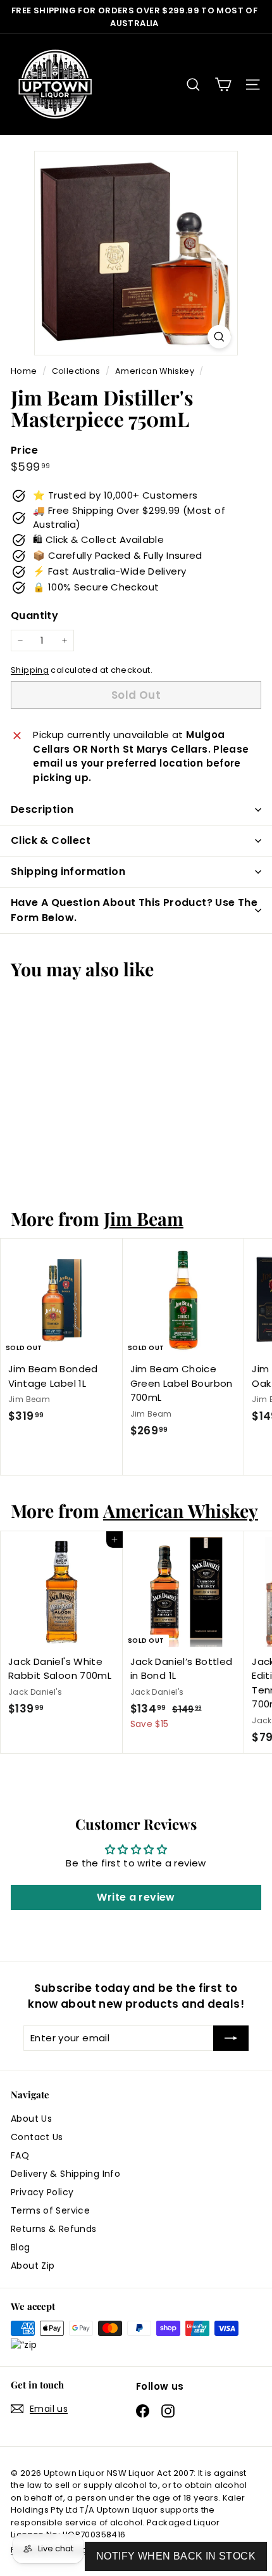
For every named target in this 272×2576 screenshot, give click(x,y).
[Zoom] (219, 337)
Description (42, 809)
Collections (77, 371)
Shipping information (68, 871)
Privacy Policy (42, 2192)
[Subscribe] (231, 2038)
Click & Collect (51, 840)
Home (25, 371)
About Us (31, 2119)
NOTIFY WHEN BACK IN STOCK (176, 2556)
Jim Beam (144, 1218)
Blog (21, 2247)
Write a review (136, 1897)
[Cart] (223, 85)
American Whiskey (155, 371)
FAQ (20, 2155)
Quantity (34, 615)
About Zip (33, 2266)
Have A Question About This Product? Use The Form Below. (134, 910)
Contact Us (37, 2137)
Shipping (30, 670)
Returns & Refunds (53, 2229)
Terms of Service (50, 2210)
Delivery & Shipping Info (65, 2174)
